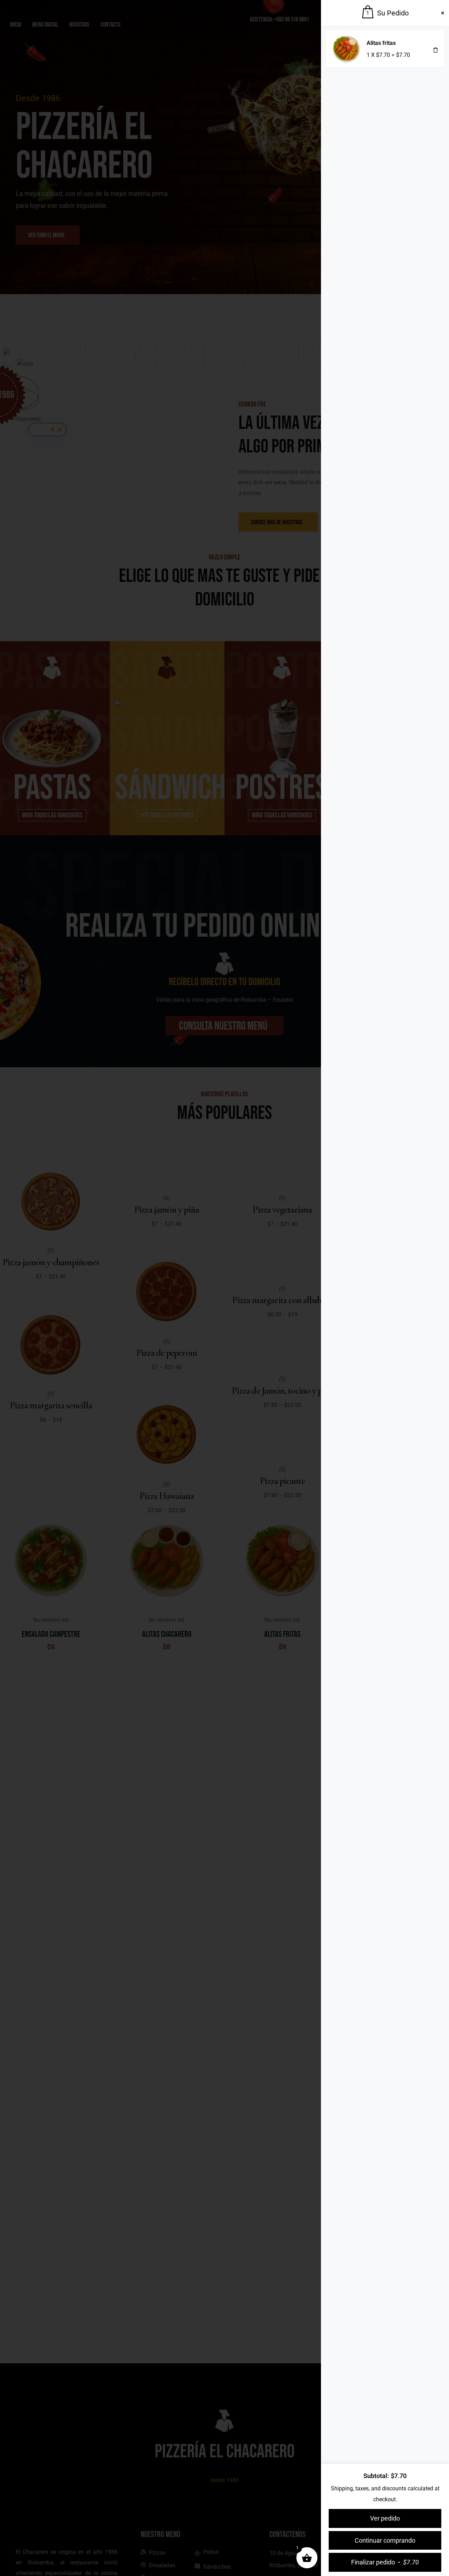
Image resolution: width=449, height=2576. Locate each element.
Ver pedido (385, 2518)
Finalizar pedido (385, 2562)
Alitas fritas (381, 43)
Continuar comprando (385, 2540)
